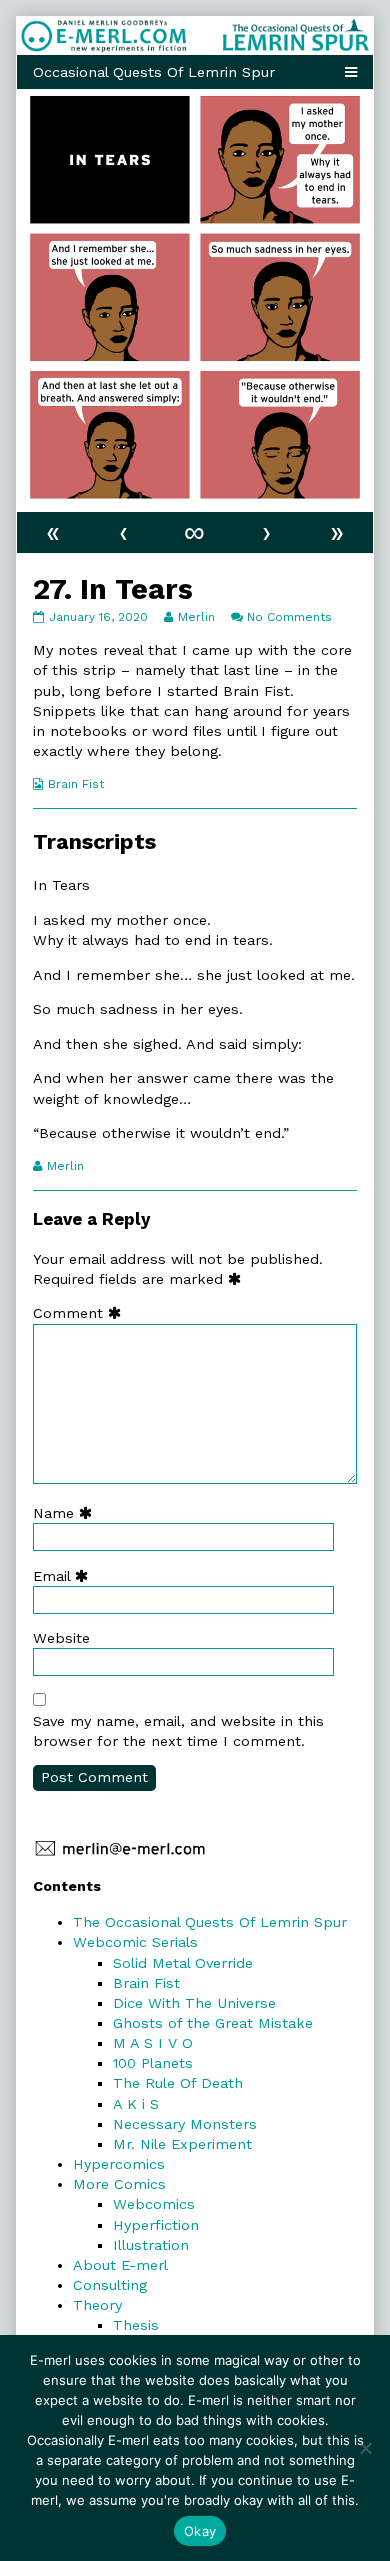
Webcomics (154, 2204)
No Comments (289, 617)
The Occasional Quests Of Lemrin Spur (210, 1922)
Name (67, 1513)
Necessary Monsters (185, 2124)
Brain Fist (76, 784)
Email (65, 1576)
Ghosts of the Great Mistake (213, 2023)
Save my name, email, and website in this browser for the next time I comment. (178, 1731)
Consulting (110, 2285)
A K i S (136, 2104)
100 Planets (153, 2063)
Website (61, 1638)
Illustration (151, 2245)
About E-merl (120, 2265)
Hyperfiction (156, 2225)
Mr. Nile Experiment (182, 2144)
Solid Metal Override (183, 1963)
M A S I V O (153, 2043)
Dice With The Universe (194, 2003)
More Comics (119, 2184)
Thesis (136, 2325)
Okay (200, 2531)
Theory (97, 2305)
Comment (81, 1313)
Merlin (196, 617)
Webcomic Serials (135, 1942)
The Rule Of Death (178, 2083)
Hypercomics (119, 2164)
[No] (365, 2448)
